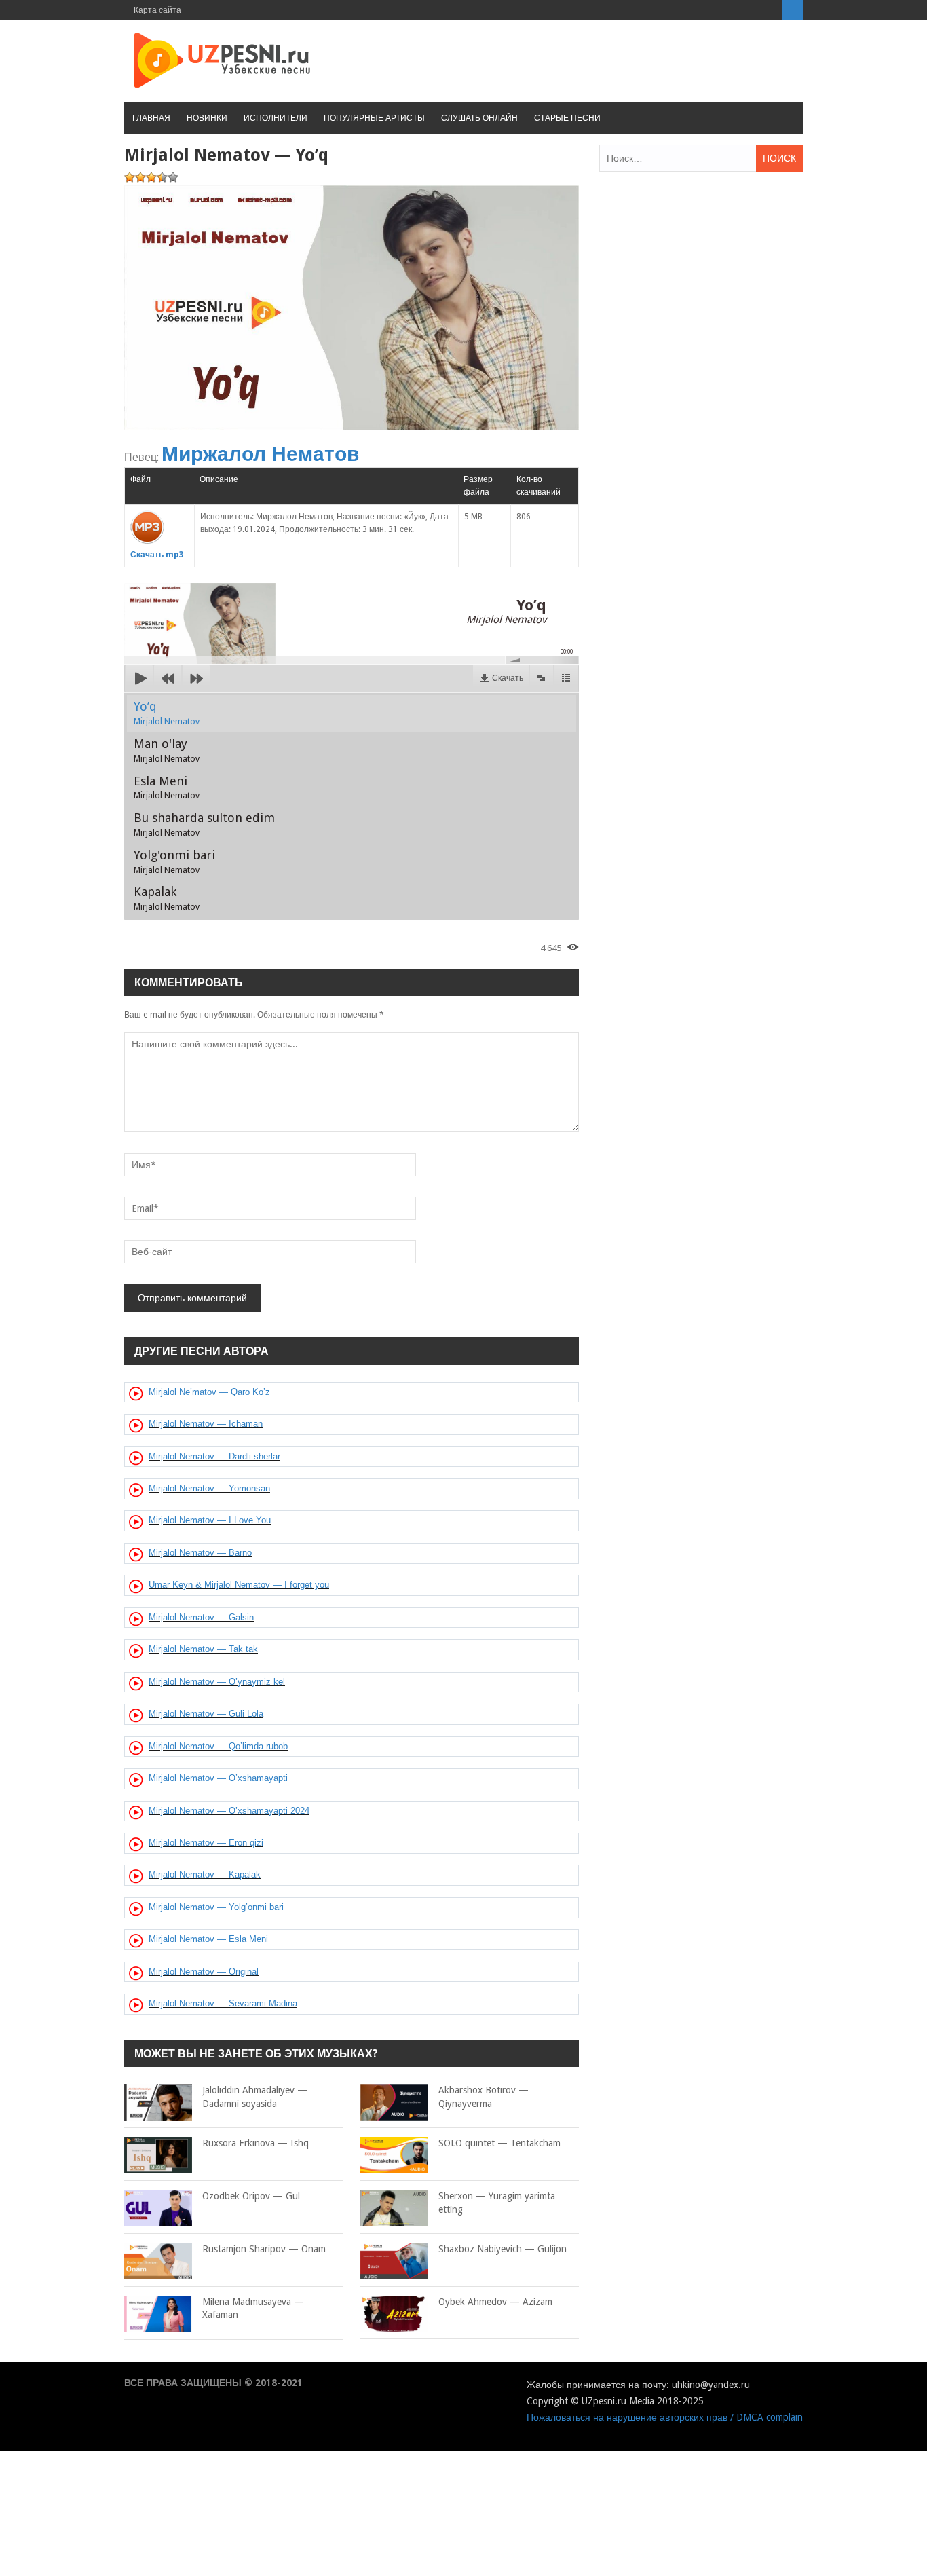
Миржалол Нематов (260, 454)
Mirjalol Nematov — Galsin (201, 1617)
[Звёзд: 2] (140, 177)
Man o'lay (167, 750)
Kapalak (167, 898)
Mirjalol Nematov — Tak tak (203, 1649)
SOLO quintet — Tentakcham (499, 2143)
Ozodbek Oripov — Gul (251, 2196)
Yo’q (167, 713)
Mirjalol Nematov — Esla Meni (208, 1939)
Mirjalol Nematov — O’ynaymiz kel (217, 1682)
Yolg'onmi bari (174, 861)
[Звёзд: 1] (130, 177)
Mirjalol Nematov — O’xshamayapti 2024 (229, 1811)
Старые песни (567, 118)
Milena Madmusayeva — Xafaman (253, 2309)
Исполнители (276, 118)
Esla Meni (167, 787)
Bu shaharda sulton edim (204, 824)
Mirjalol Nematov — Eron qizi (206, 1843)
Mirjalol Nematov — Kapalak (205, 1874)
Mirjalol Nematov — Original (204, 1972)
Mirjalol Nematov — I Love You (210, 1520)
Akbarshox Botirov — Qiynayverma (484, 2097)
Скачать (508, 678)
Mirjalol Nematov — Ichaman (206, 1424)
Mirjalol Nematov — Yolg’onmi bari (216, 1907)
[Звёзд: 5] (173, 177)
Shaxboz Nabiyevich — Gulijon (503, 2249)
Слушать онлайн (479, 118)
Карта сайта (157, 10)
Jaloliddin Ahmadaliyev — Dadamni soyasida (255, 2097)
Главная (151, 118)
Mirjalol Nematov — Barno (200, 1553)
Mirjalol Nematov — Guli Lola (206, 1714)
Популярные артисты (374, 118)
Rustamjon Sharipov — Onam (264, 2249)
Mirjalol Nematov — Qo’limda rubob (218, 1746)
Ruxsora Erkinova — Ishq (256, 2143)
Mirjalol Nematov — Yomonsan (209, 1488)
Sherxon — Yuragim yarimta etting (497, 2203)
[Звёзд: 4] (162, 177)
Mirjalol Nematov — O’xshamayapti (218, 1778)
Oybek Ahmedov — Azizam (495, 2302)
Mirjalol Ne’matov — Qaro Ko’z (209, 1392)
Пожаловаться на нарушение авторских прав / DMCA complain (665, 2417)
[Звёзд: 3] (151, 177)
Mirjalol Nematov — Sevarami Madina (223, 2003)
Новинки (207, 118)
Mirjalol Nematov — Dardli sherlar (214, 1456)
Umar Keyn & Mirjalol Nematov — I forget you (239, 1585)
